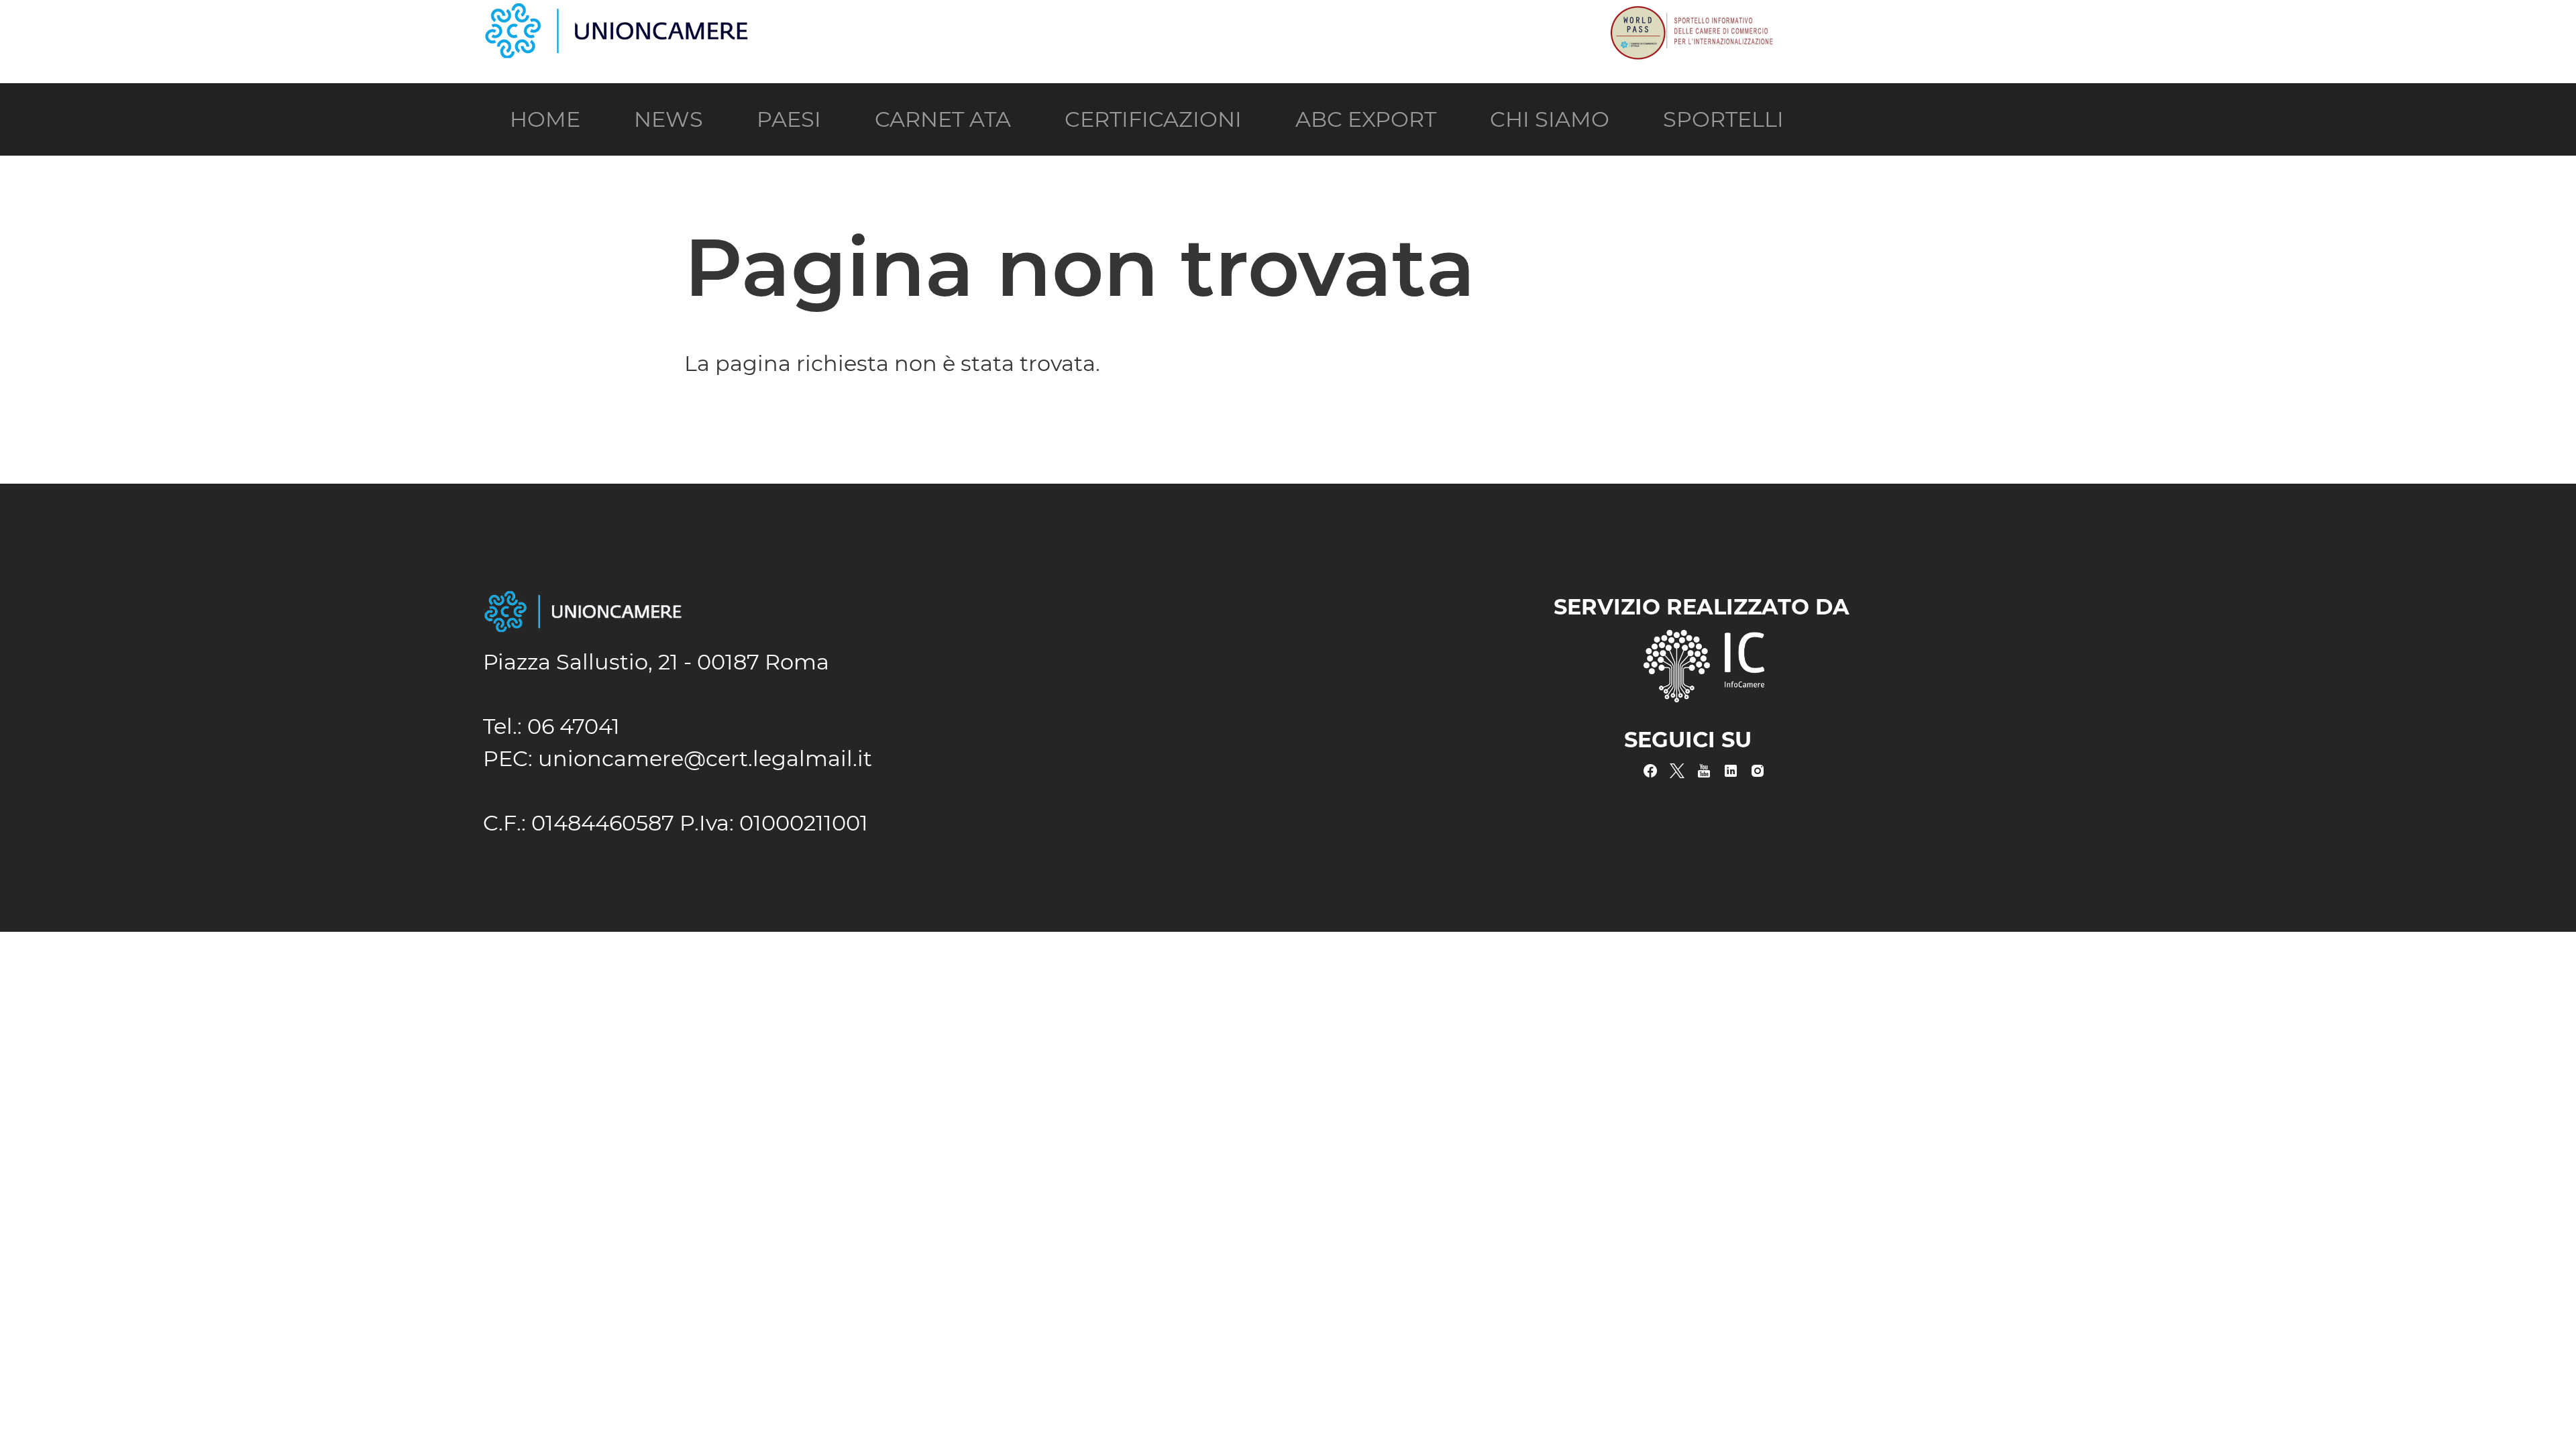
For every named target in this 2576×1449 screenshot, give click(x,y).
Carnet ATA (943, 119)
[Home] (617, 15)
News (668, 119)
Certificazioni (1153, 119)
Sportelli (1723, 119)
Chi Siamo (1550, 119)
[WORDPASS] (1690, 15)
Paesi (789, 119)
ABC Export (1366, 119)
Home (545, 119)
